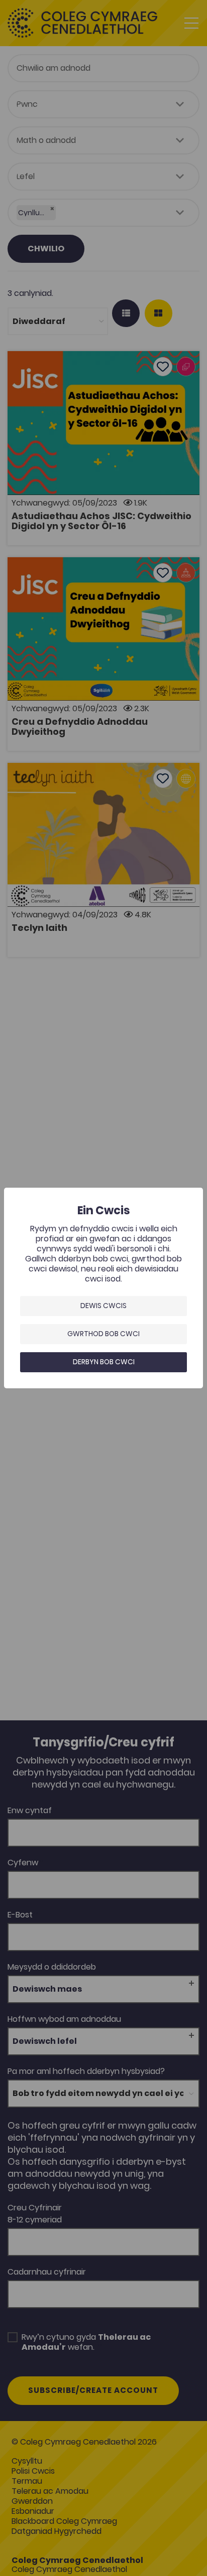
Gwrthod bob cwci (103, 1334)
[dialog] (103, 1288)
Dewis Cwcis (103, 1306)
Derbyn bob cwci (104, 1362)
